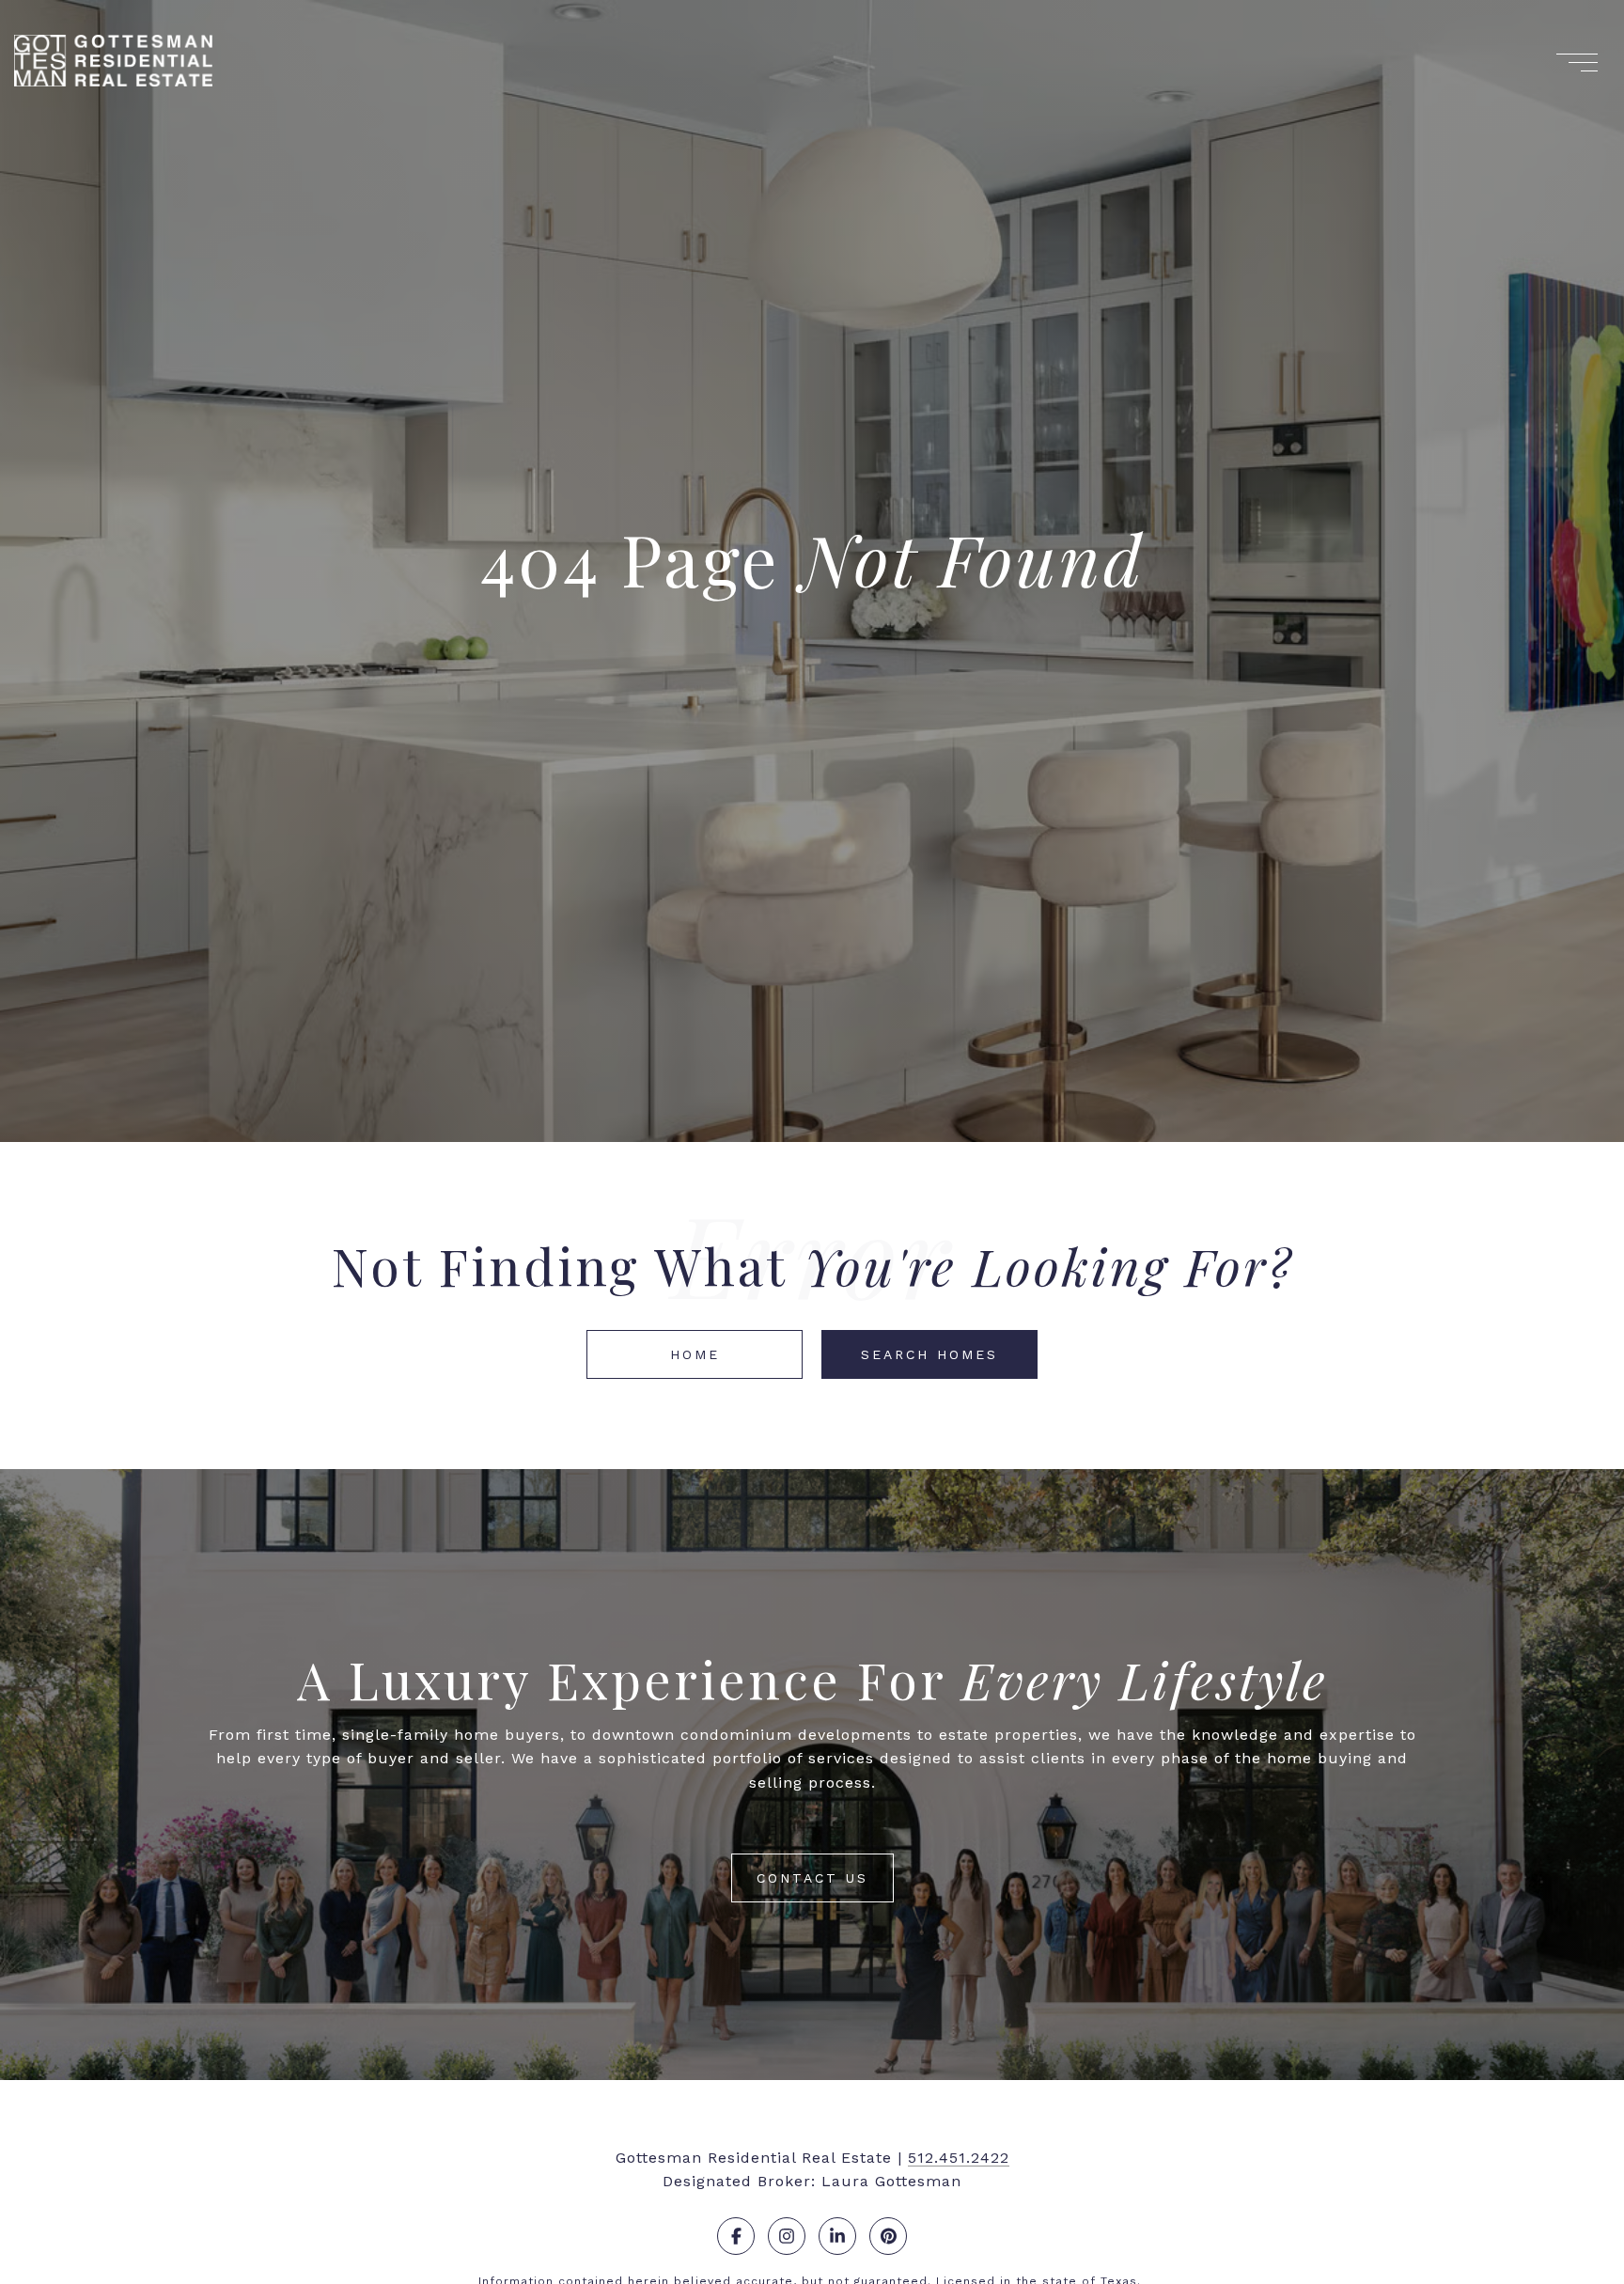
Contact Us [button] (812, 1878)
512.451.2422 (959, 2158)
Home (695, 1354)
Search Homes (929, 1354)
